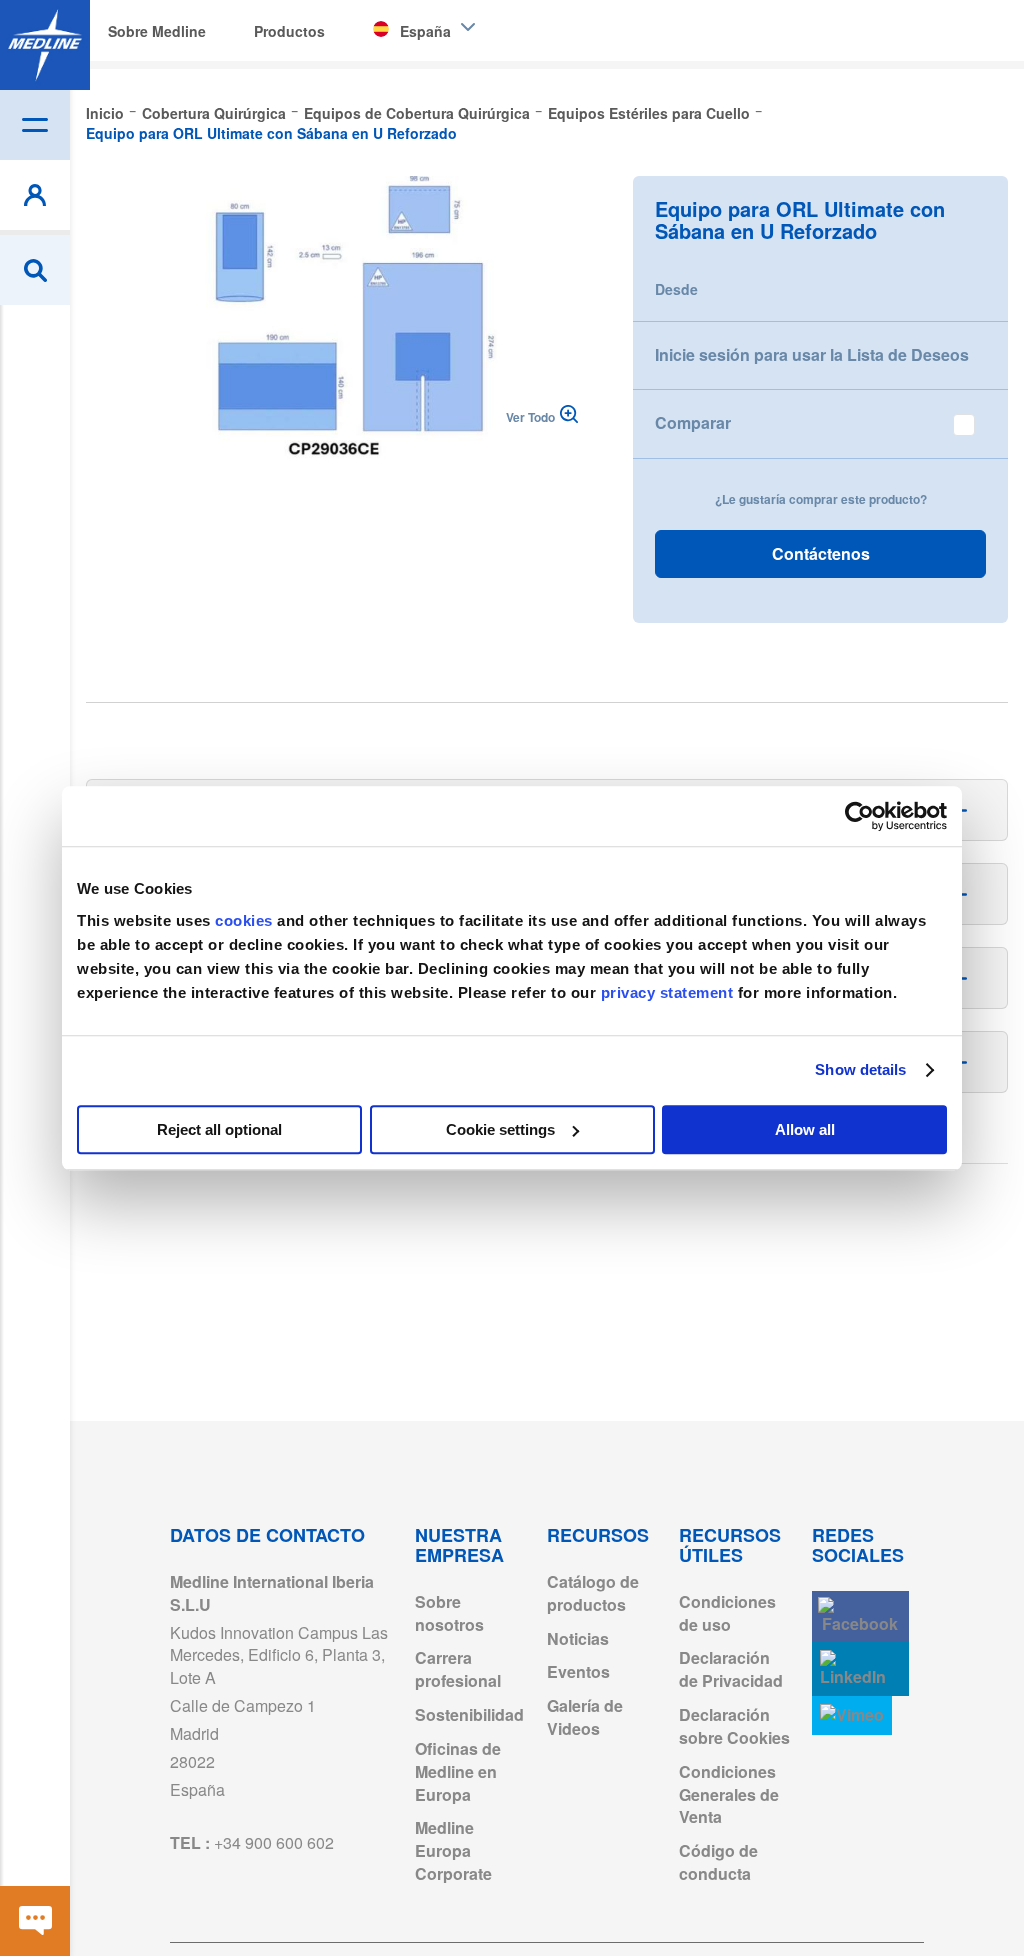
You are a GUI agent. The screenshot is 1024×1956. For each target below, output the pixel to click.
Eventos (578, 1671)
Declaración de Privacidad (731, 1669)
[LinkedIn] (860, 1669)
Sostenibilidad (469, 1714)
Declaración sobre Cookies (734, 1726)
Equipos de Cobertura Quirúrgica (417, 113)
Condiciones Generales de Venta (729, 1794)
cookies (246, 920)
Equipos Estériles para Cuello (649, 113)
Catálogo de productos (593, 1593)
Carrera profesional (458, 1669)
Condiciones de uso (727, 1613)
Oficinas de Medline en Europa (458, 1771)
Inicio (105, 113)
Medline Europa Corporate (453, 1850)
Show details (860, 1069)
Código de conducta (718, 1862)
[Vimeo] (852, 1715)
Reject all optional (219, 1129)
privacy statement (667, 992)
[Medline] (45, 45)
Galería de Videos (585, 1717)
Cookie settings (500, 1129)
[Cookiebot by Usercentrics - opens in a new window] (859, 816)
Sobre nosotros (449, 1613)
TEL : (252, 1842)
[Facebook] (860, 1616)
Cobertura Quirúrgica (214, 113)
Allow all (805, 1129)
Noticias (578, 1638)
